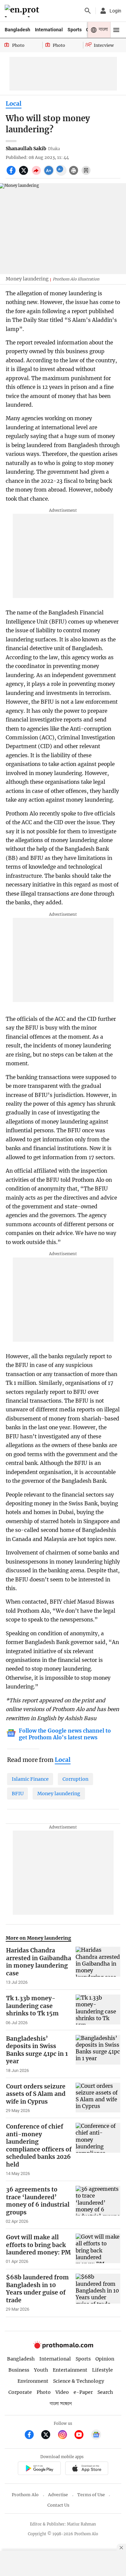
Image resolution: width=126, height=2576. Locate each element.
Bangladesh (17, 30)
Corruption (75, 1779)
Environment (33, 2381)
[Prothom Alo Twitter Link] (49, 2435)
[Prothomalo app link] (39, 2469)
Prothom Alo (25, 2495)
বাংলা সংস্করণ (61, 2404)
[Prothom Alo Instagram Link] (65, 2435)
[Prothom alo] (23, 11)
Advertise (58, 2495)
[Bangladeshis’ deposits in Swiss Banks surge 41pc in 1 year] (98, 2054)
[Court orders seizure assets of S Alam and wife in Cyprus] (98, 2098)
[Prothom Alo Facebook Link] (32, 2435)
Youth (41, 2370)
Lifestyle (102, 2370)
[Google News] (96, 2435)
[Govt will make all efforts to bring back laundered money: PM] (98, 2249)
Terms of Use (91, 2495)
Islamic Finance (30, 1779)
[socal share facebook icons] (12, 174)
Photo (44, 2392)
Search (105, 2392)
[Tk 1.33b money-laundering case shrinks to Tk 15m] (98, 2010)
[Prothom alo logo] (63, 2347)
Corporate (20, 2392)
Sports (75, 30)
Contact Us (58, 2505)
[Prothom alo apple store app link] (87, 2469)
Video (62, 2392)
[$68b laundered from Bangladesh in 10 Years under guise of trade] (98, 2293)
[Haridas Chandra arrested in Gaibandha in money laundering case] (98, 1966)
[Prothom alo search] (88, 11)
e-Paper (83, 2392)
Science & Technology (79, 2381)
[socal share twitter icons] (24, 174)
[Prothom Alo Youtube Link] (82, 2435)
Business (19, 2370)
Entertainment (70, 2370)
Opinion (105, 2359)
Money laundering (59, 1794)
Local (14, 104)
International (49, 30)
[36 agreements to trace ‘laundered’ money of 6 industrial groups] (98, 2205)
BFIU (18, 1794)
